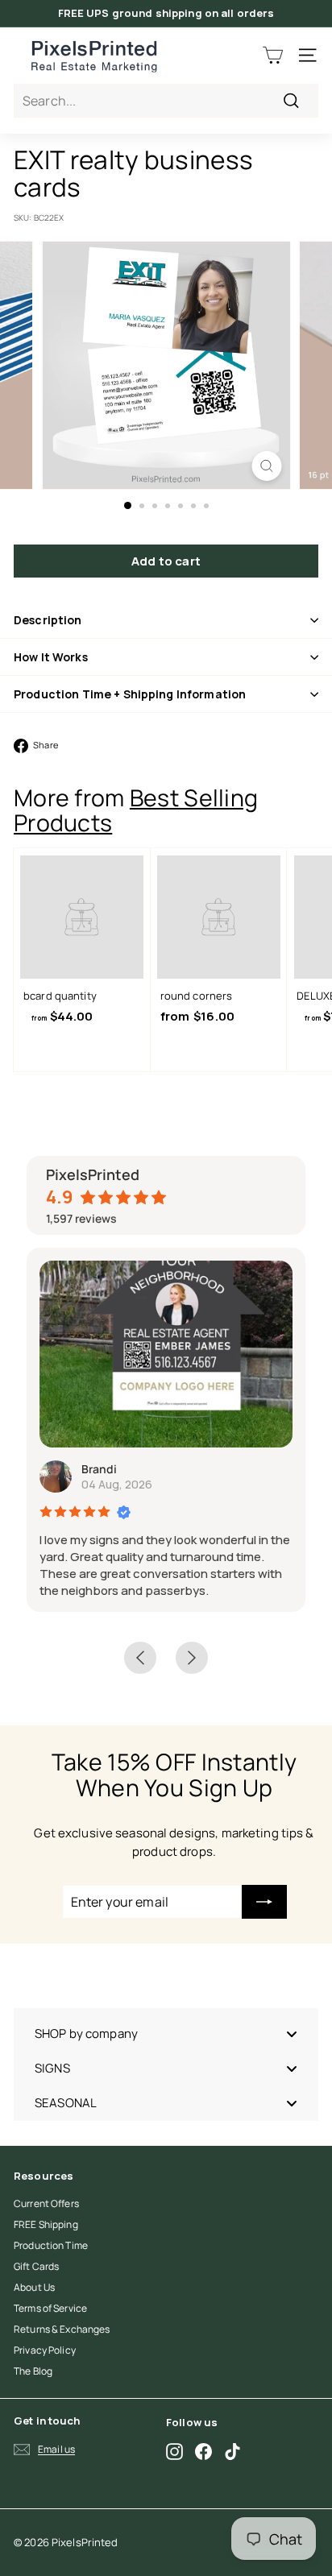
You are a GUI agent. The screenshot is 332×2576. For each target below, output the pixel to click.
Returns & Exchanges (62, 2329)
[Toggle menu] (292, 2033)
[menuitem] (166, 2033)
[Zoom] (267, 466)
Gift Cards (36, 2266)
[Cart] (273, 55)
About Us (34, 2287)
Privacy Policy (45, 2350)
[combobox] (166, 101)
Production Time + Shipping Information (130, 694)
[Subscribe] (264, 1902)
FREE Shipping (46, 2224)
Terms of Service (50, 2308)
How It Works (51, 657)
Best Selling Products (136, 810)
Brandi (99, 1469)
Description (48, 620)
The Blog (33, 2371)
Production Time (51, 2245)
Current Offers (46, 2203)
